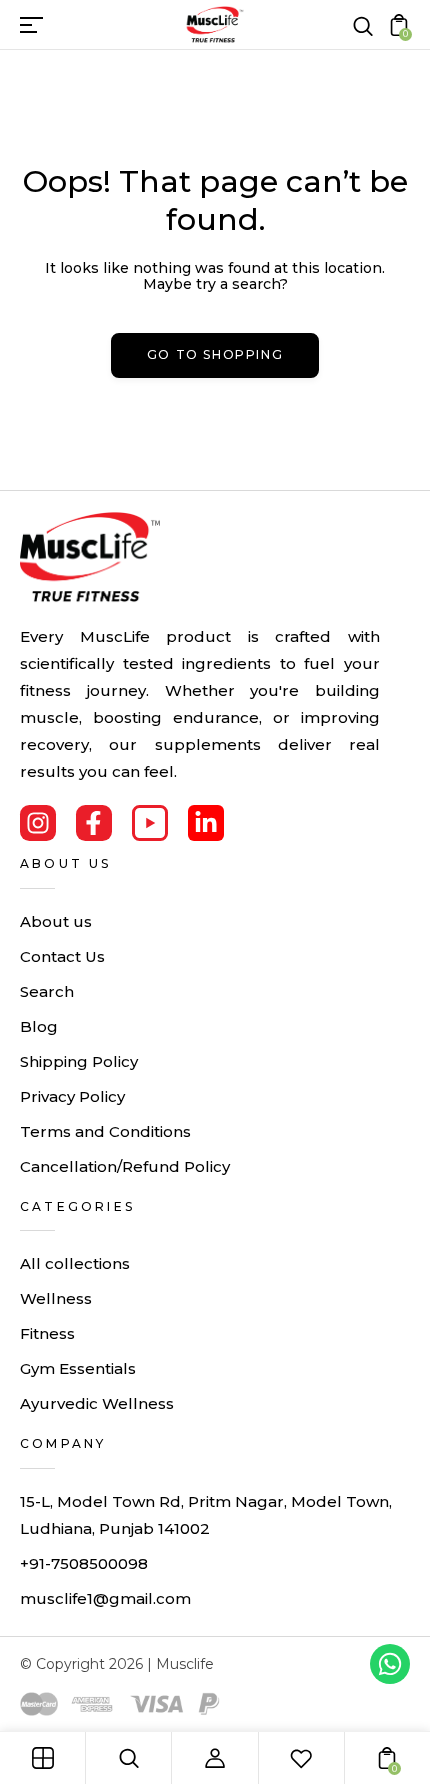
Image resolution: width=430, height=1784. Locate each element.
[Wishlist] (301, 1758)
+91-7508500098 (84, 1563)
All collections (75, 1263)
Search (47, 991)
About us (56, 921)
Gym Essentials (78, 1368)
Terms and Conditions (105, 1131)
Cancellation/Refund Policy (125, 1166)
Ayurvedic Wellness (97, 1403)
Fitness (47, 1333)
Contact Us (62, 956)
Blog (39, 1026)
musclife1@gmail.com (105, 1598)
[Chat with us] (390, 1664)
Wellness (56, 1298)
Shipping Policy (79, 1061)
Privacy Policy (72, 1096)
